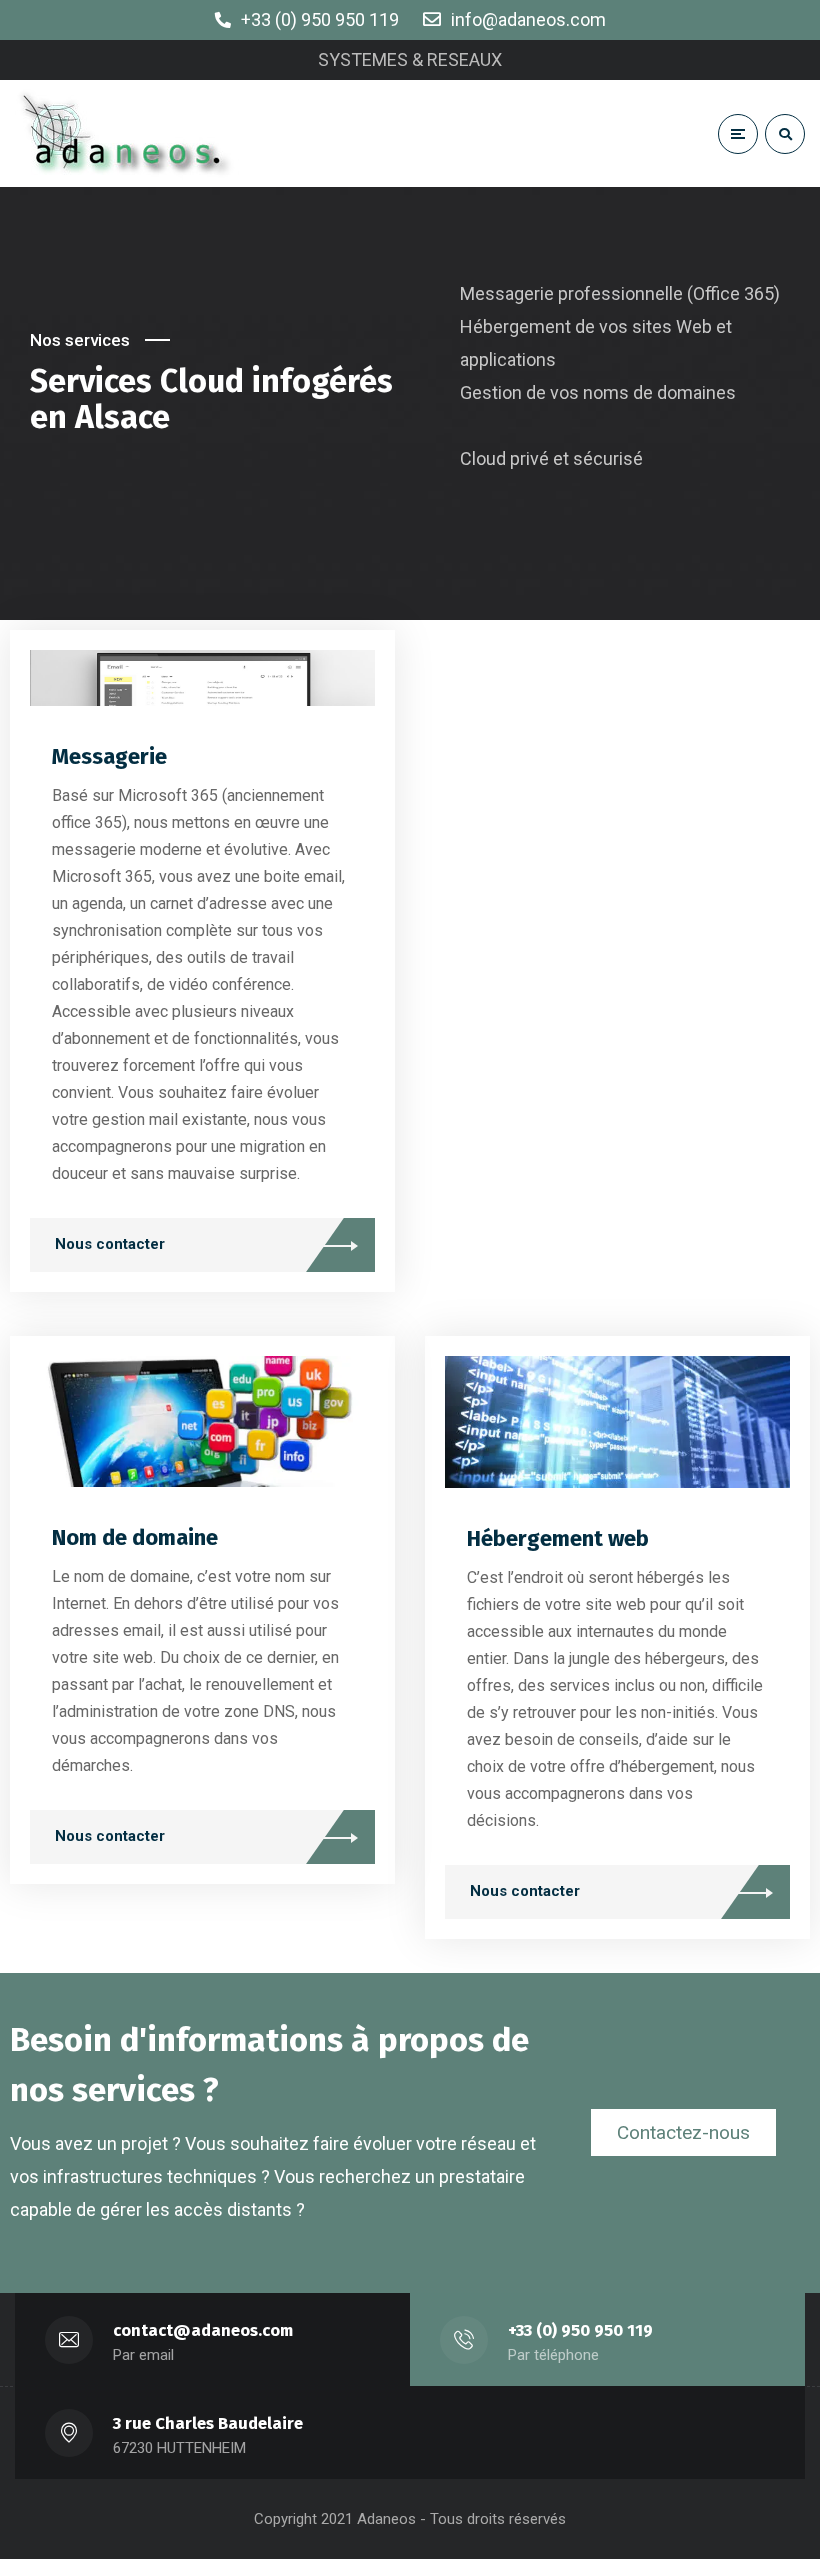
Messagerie (109, 756)
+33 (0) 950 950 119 (580, 2330)
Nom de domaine (135, 1537)
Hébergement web (558, 1538)
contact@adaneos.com (203, 2330)
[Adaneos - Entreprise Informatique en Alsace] (127, 133)
